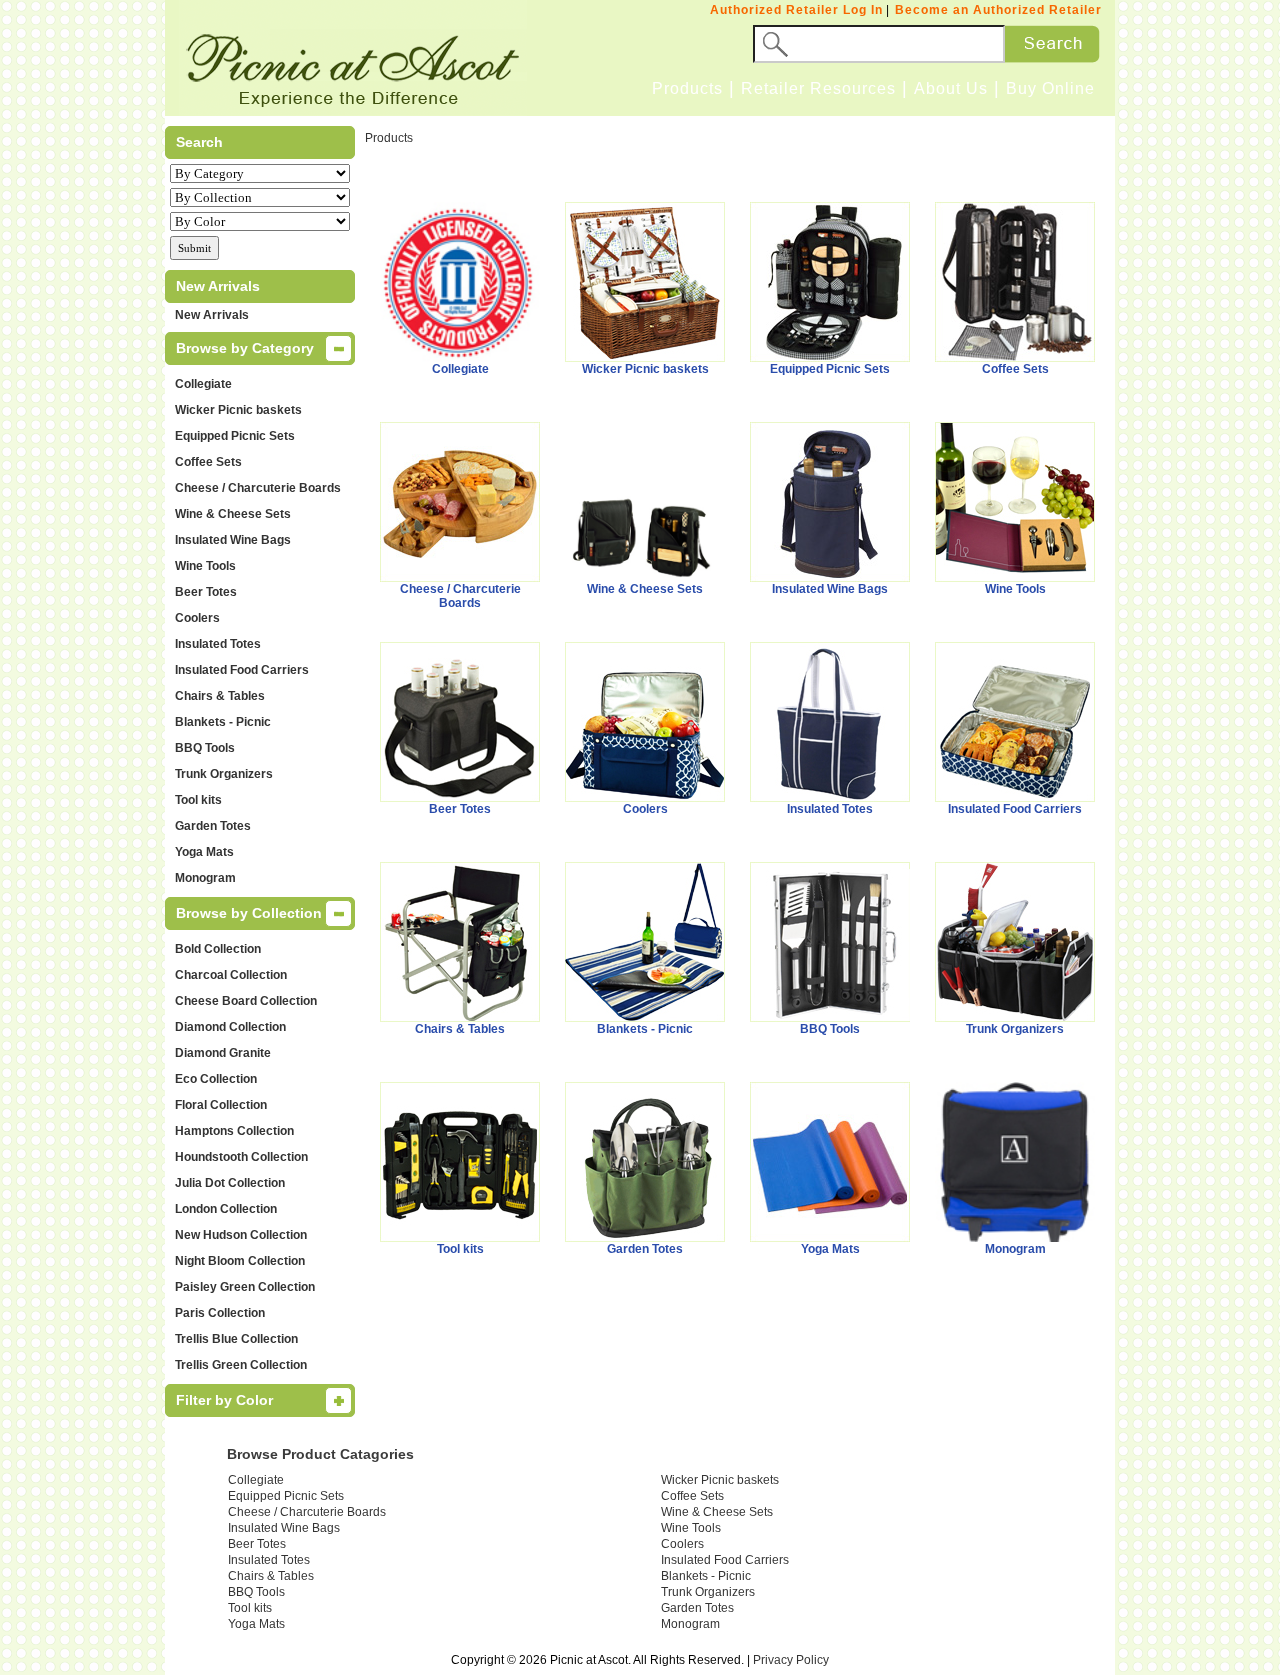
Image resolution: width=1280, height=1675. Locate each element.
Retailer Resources (818, 88)
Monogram (205, 878)
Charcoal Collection (231, 975)
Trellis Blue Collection (236, 1339)
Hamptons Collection (234, 1131)
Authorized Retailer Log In (796, 10)
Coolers (197, 618)
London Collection (226, 1209)
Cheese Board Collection (246, 1001)
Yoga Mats (204, 852)
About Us (951, 88)
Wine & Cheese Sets (233, 514)
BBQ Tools (205, 748)
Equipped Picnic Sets (235, 436)
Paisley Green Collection (245, 1287)
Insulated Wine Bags (233, 540)
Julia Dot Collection (230, 1183)
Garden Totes (213, 826)
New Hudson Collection (241, 1235)
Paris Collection (220, 1313)
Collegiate (203, 384)
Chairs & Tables (220, 696)
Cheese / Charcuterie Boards (258, 488)
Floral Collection (221, 1105)
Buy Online (1050, 88)
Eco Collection (216, 1079)
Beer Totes (206, 592)
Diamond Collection (230, 1027)
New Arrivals (212, 315)
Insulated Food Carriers (242, 670)
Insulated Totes (218, 644)
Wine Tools (205, 566)
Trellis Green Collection (241, 1365)
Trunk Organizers (224, 774)
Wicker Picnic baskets (238, 410)
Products (687, 88)
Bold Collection (218, 949)
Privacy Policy (791, 1660)
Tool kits (198, 800)
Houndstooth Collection (241, 1157)
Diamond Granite (223, 1053)
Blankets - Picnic (223, 722)
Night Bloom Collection (240, 1261)
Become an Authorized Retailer (998, 10)
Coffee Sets (208, 462)
